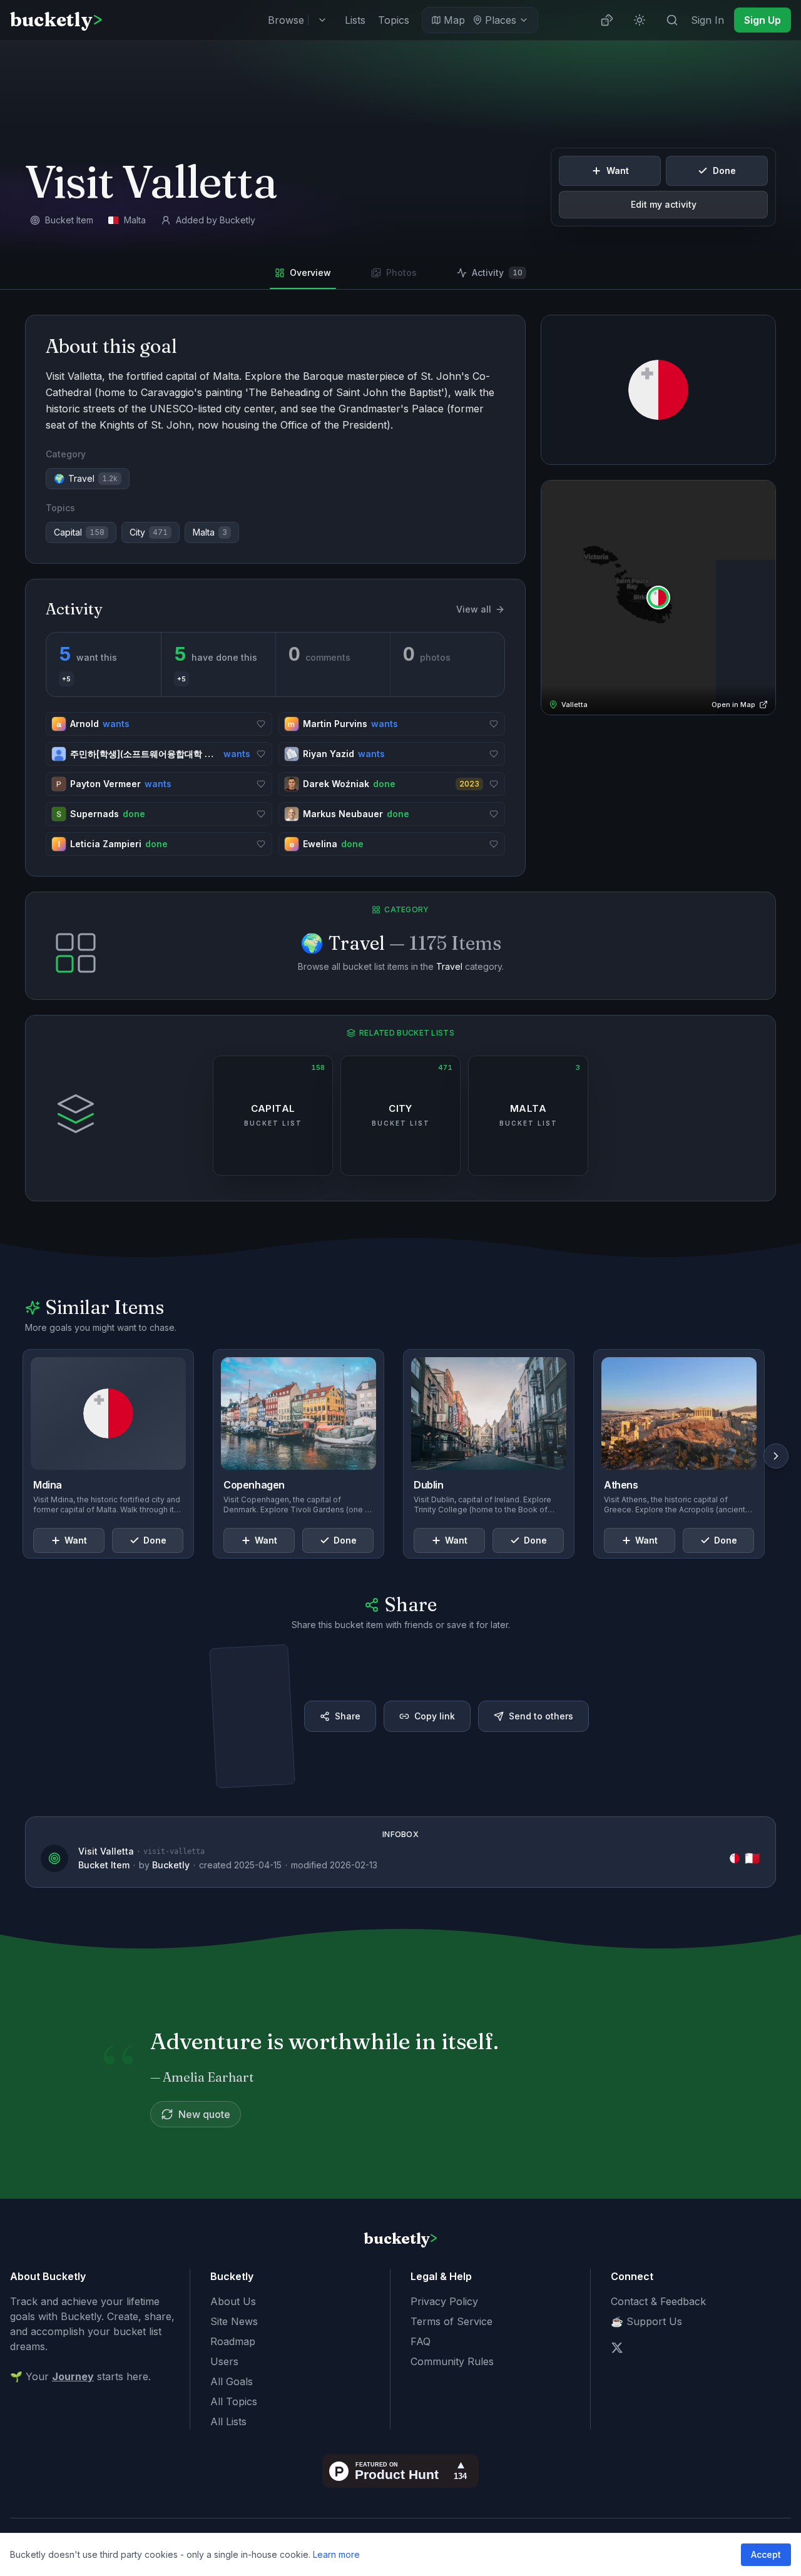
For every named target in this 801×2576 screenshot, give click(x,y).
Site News (234, 2321)
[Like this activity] (261, 724)
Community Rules (452, 2361)
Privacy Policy (444, 2301)
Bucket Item (104, 1865)
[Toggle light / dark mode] (640, 20)
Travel (449, 966)
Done (724, 171)
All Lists (228, 2421)
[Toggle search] (672, 20)
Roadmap (233, 2341)
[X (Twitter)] (617, 2348)
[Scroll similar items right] (776, 1456)
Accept (766, 2554)
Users (224, 2361)
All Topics (234, 2401)
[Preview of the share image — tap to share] (252, 1716)
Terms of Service (452, 2321)
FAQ (421, 2341)
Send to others (541, 1716)
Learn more (336, 2554)
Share (348, 1716)
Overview (310, 272)
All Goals (232, 2381)
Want (618, 171)
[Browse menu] (322, 20)
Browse (286, 20)
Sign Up (763, 20)
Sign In (707, 20)
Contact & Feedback (658, 2301)
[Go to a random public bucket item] (607, 20)
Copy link (435, 1716)
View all (474, 609)
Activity (497, 272)
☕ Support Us (646, 2321)
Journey (73, 2376)
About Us (233, 2301)
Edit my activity (664, 204)
